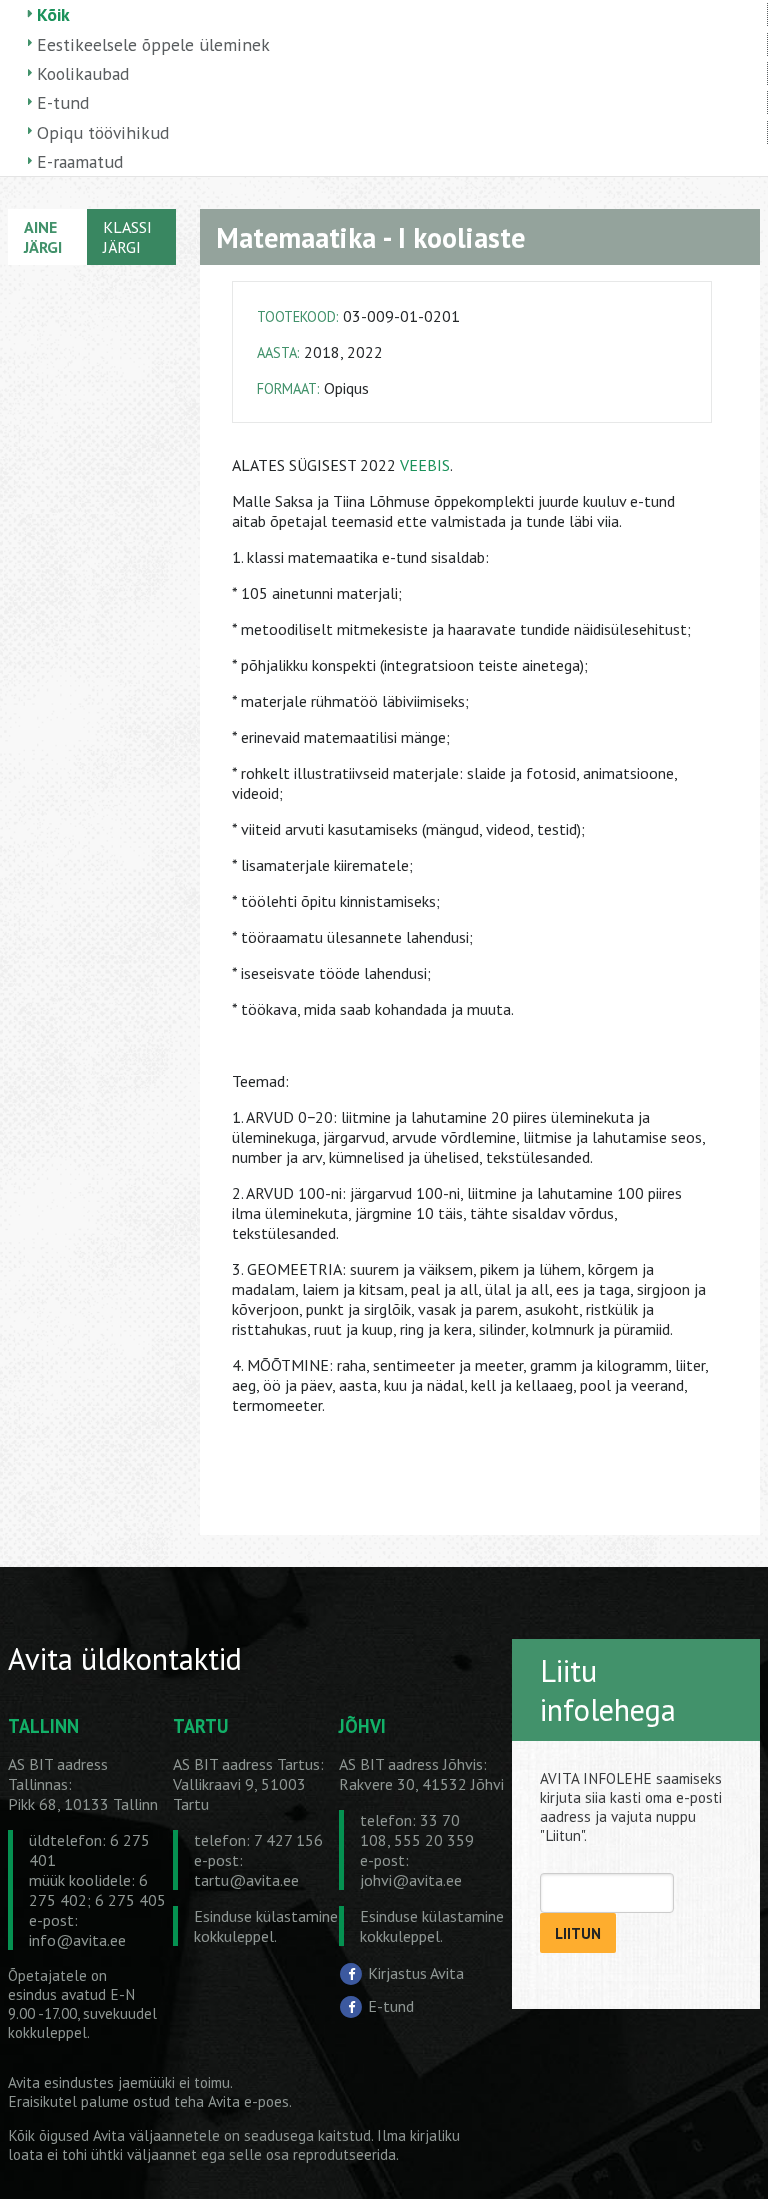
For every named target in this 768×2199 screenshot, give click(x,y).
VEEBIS (425, 465)
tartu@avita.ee (246, 1880)
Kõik (53, 14)
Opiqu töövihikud (103, 132)
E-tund (63, 102)
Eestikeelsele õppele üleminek (153, 44)
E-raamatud (80, 161)
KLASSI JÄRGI (127, 237)
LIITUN (578, 1933)
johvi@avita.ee (411, 1880)
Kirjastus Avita (416, 1973)
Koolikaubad (83, 73)
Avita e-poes (248, 2101)
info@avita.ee (77, 1940)
